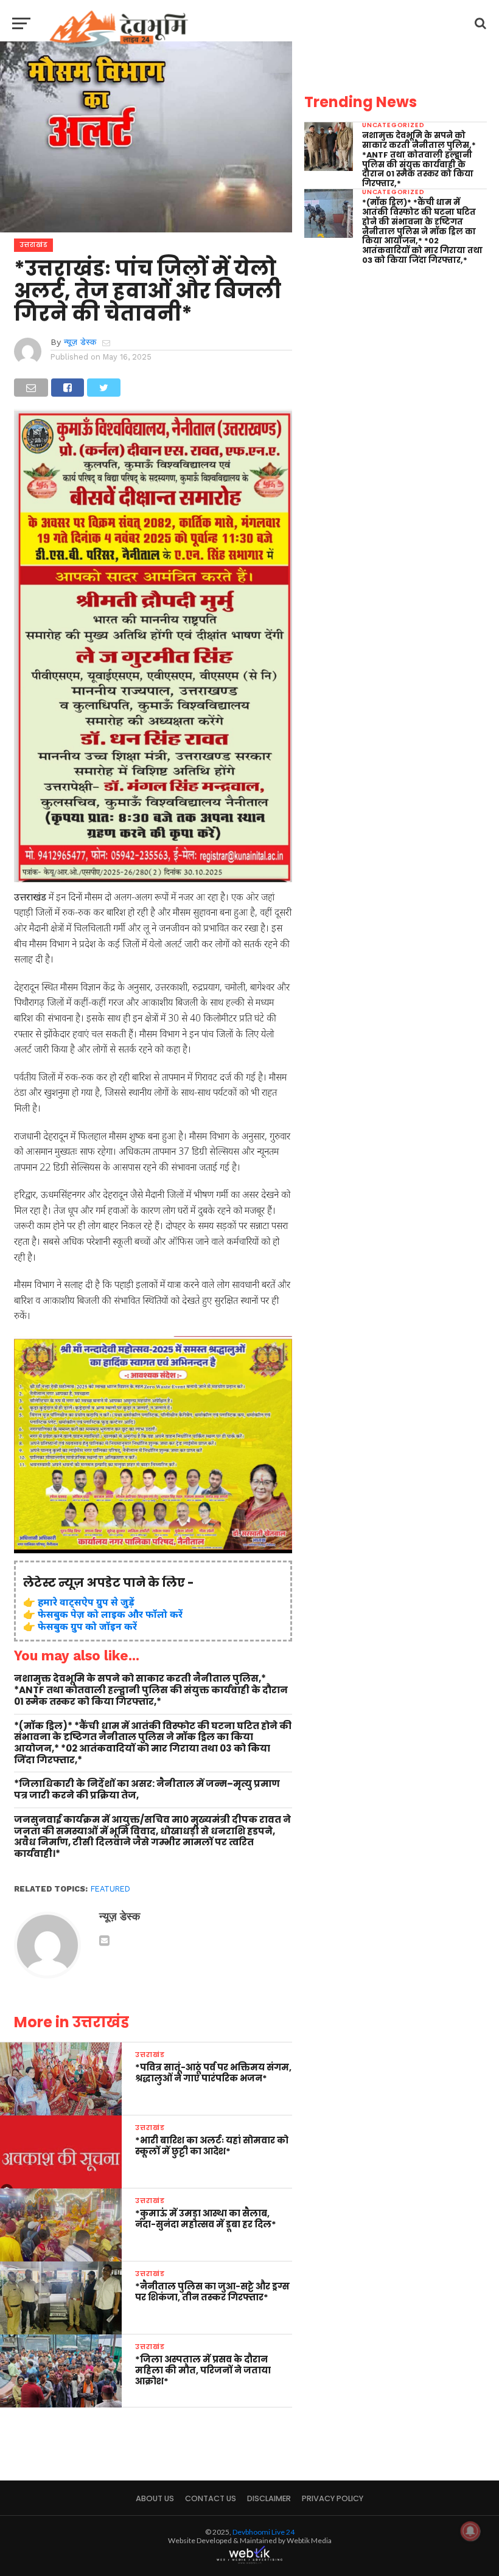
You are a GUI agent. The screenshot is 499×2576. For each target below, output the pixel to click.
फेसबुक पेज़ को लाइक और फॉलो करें (110, 1614)
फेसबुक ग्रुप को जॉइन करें (87, 1626)
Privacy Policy (333, 2498)
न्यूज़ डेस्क (80, 342)
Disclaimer (269, 2498)
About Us (155, 2498)
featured (110, 1889)
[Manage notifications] (470, 2531)
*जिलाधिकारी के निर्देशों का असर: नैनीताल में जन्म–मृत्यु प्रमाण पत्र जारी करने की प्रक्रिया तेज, (147, 1790)
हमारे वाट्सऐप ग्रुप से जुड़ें (86, 1602)
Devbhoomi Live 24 (263, 2532)
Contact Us (211, 2498)
